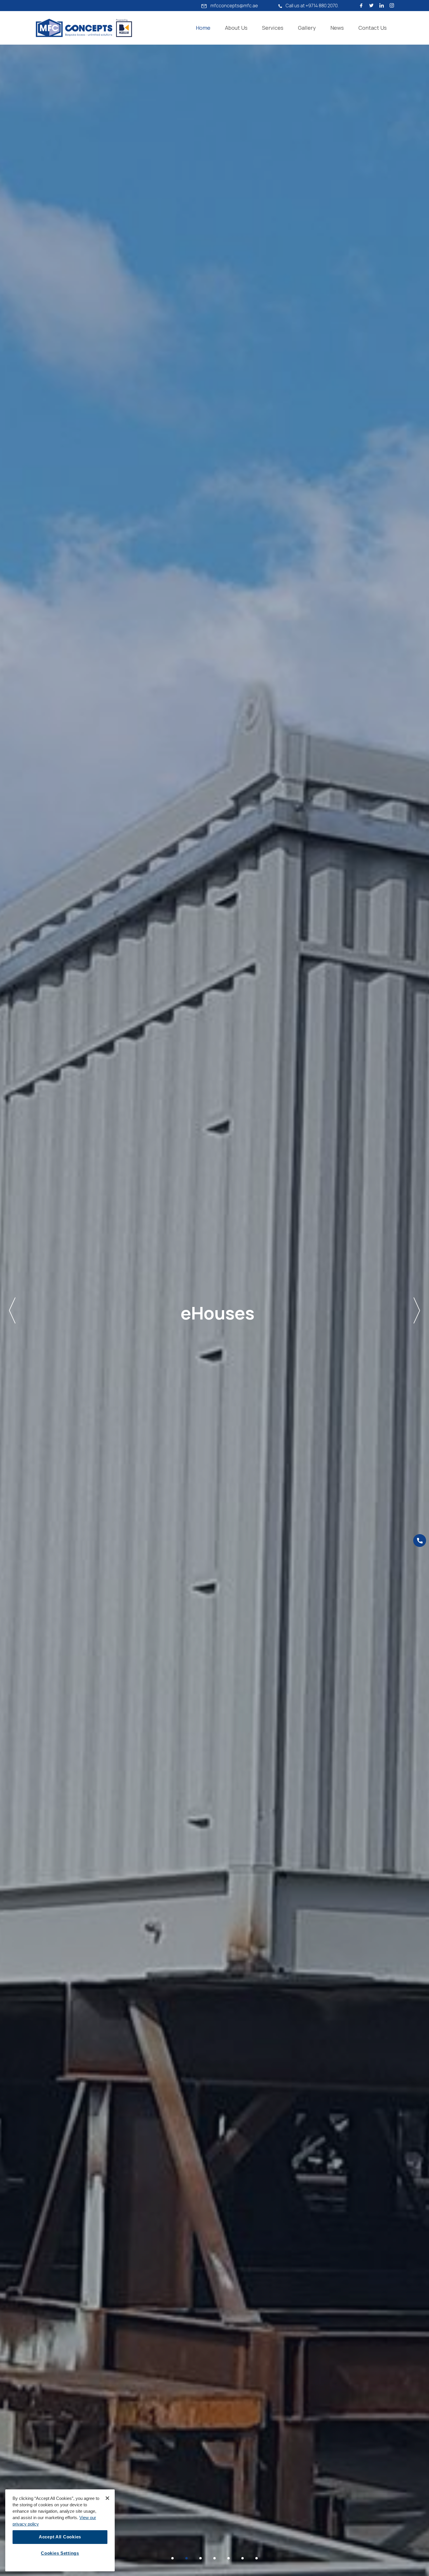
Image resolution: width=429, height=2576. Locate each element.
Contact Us (373, 28)
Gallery (307, 28)
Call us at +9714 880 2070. (312, 6)
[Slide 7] (257, 2558)
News (337, 28)
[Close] (107, 2498)
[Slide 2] (186, 2558)
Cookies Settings (60, 2553)
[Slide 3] (200, 2558)
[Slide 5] (229, 2558)
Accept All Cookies (60, 2537)
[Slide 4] (214, 2558)
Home (203, 28)
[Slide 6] (243, 2558)
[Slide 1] (172, 2558)
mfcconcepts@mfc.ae (234, 6)
